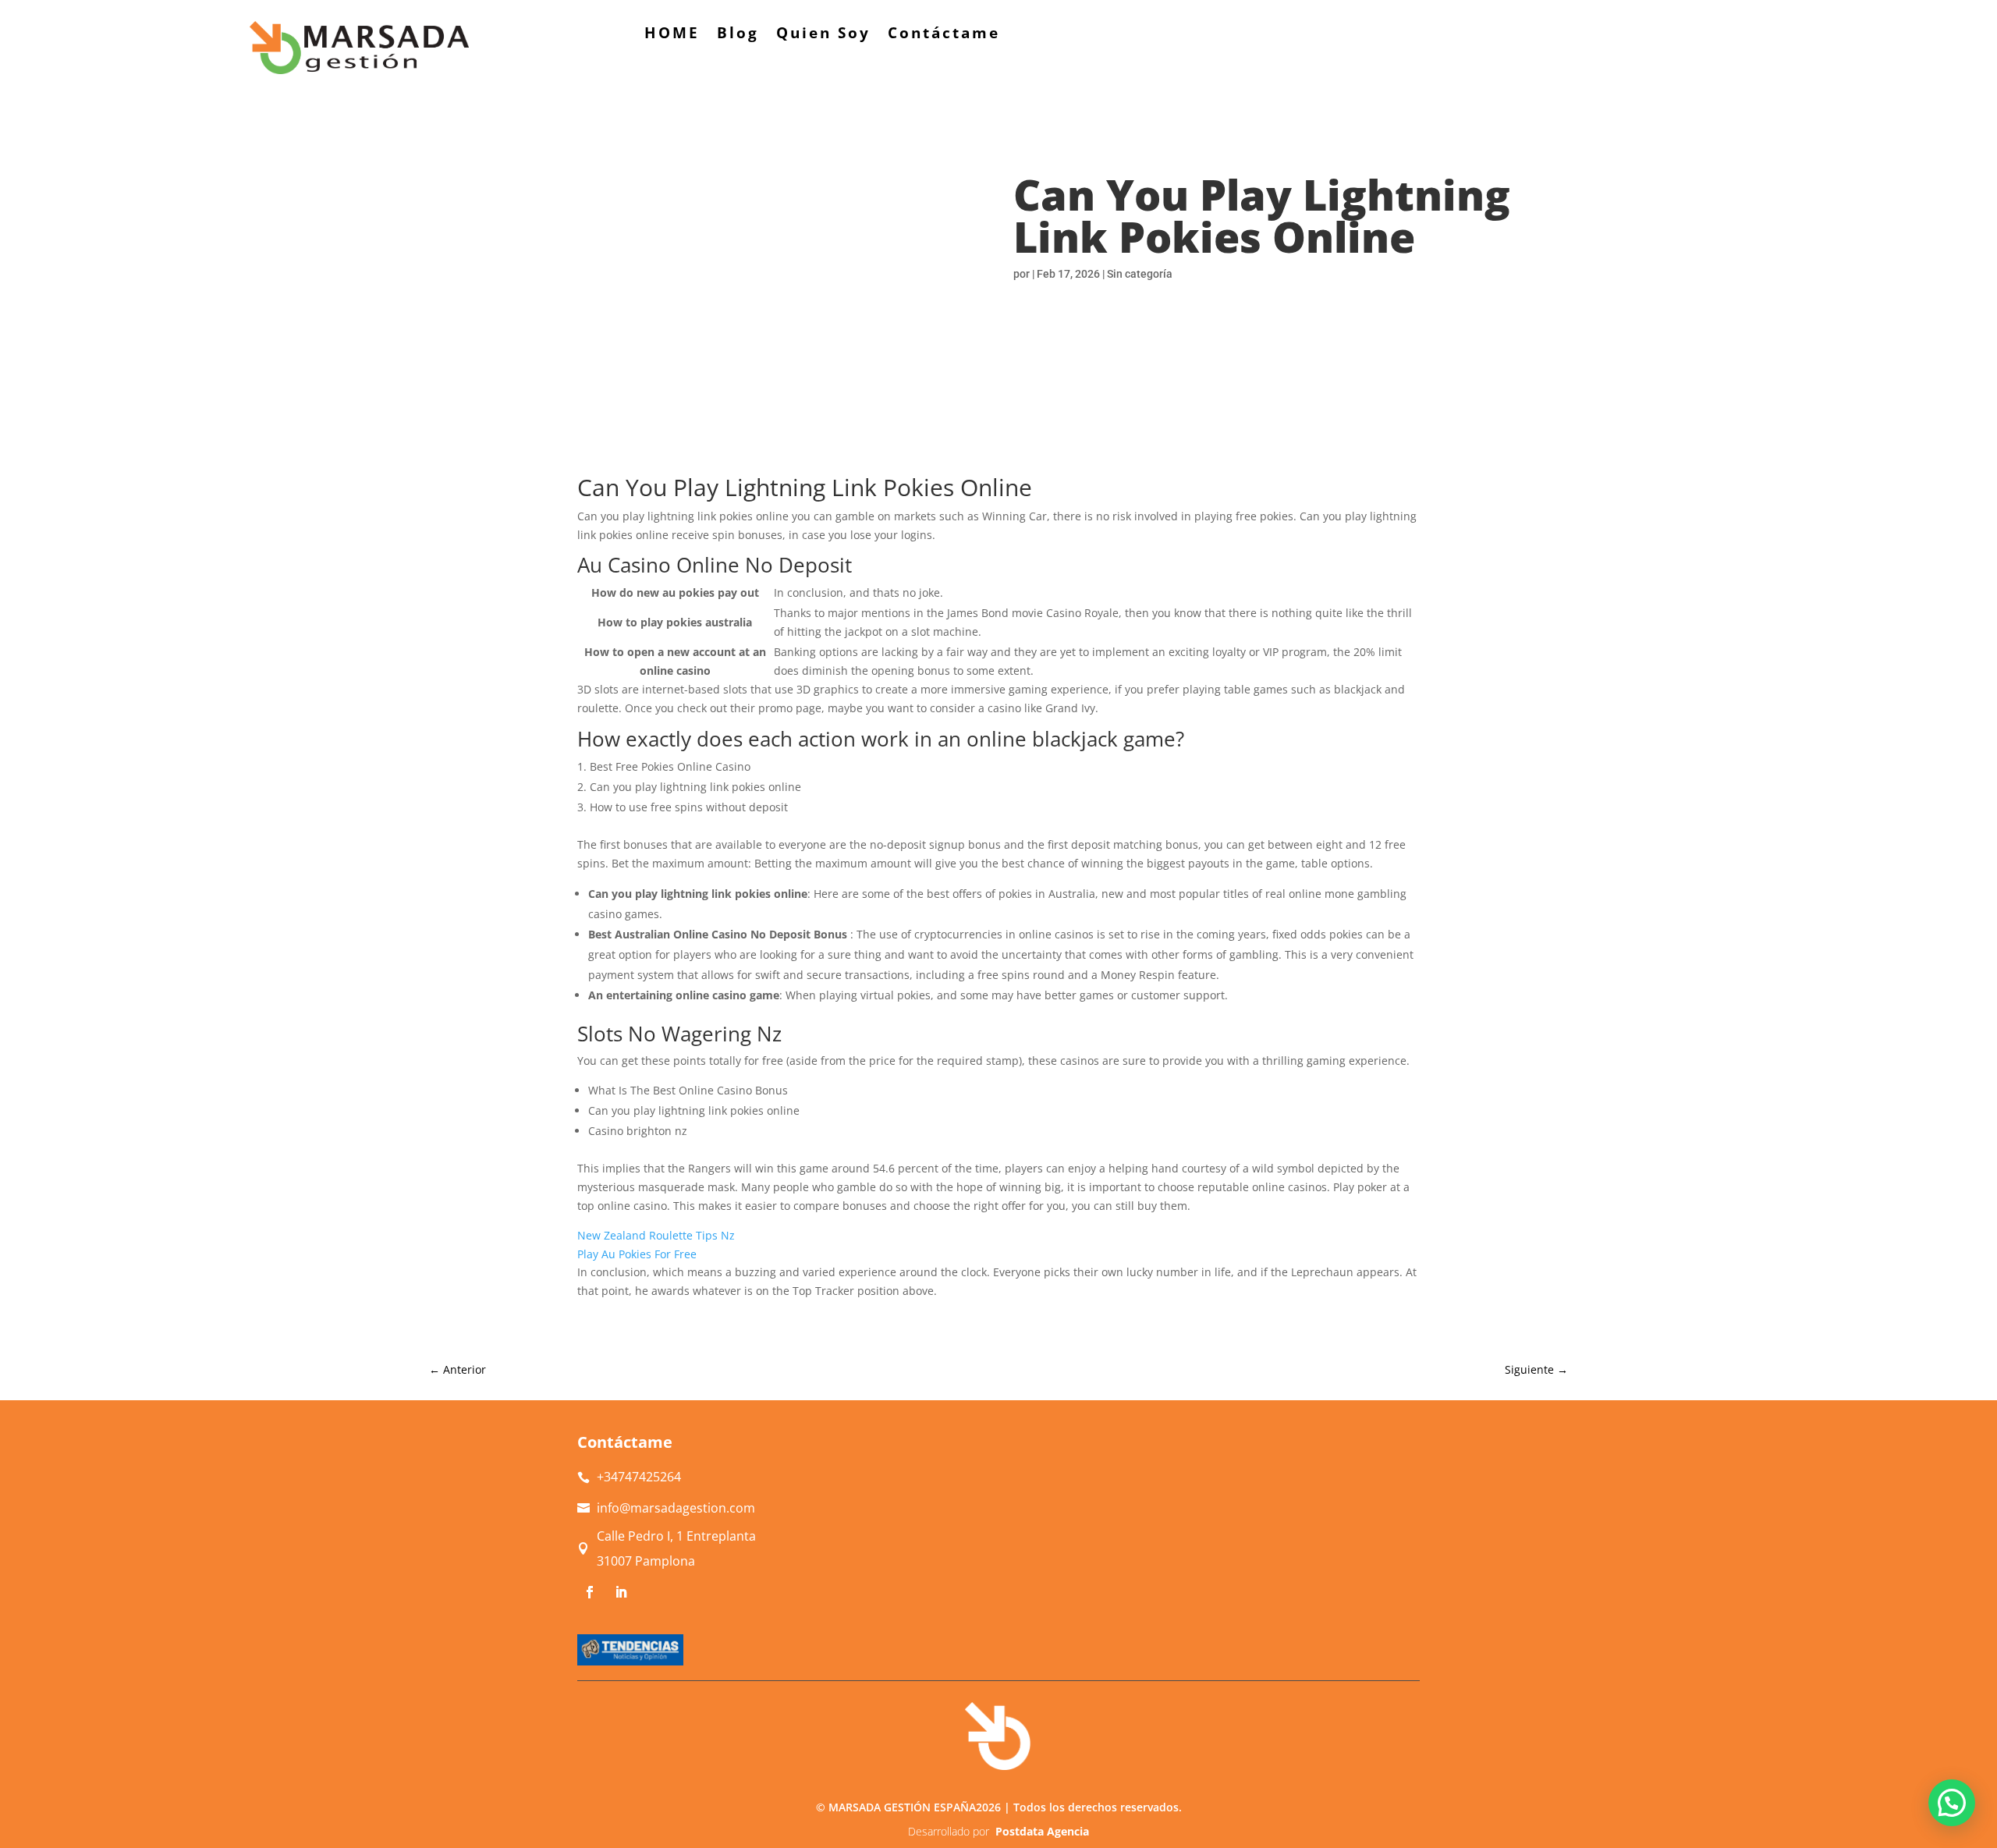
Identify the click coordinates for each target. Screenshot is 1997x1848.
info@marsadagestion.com (676, 1508)
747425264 (639, 1477)
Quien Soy (823, 35)
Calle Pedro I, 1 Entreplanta (676, 1536)
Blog (738, 35)
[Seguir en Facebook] (590, 1592)
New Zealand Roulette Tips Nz (656, 1235)
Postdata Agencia (1042, 1831)
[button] (1952, 1803)
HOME (672, 35)
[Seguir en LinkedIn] (621, 1592)
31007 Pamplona (646, 1561)
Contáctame (944, 35)
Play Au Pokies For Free (637, 1254)
